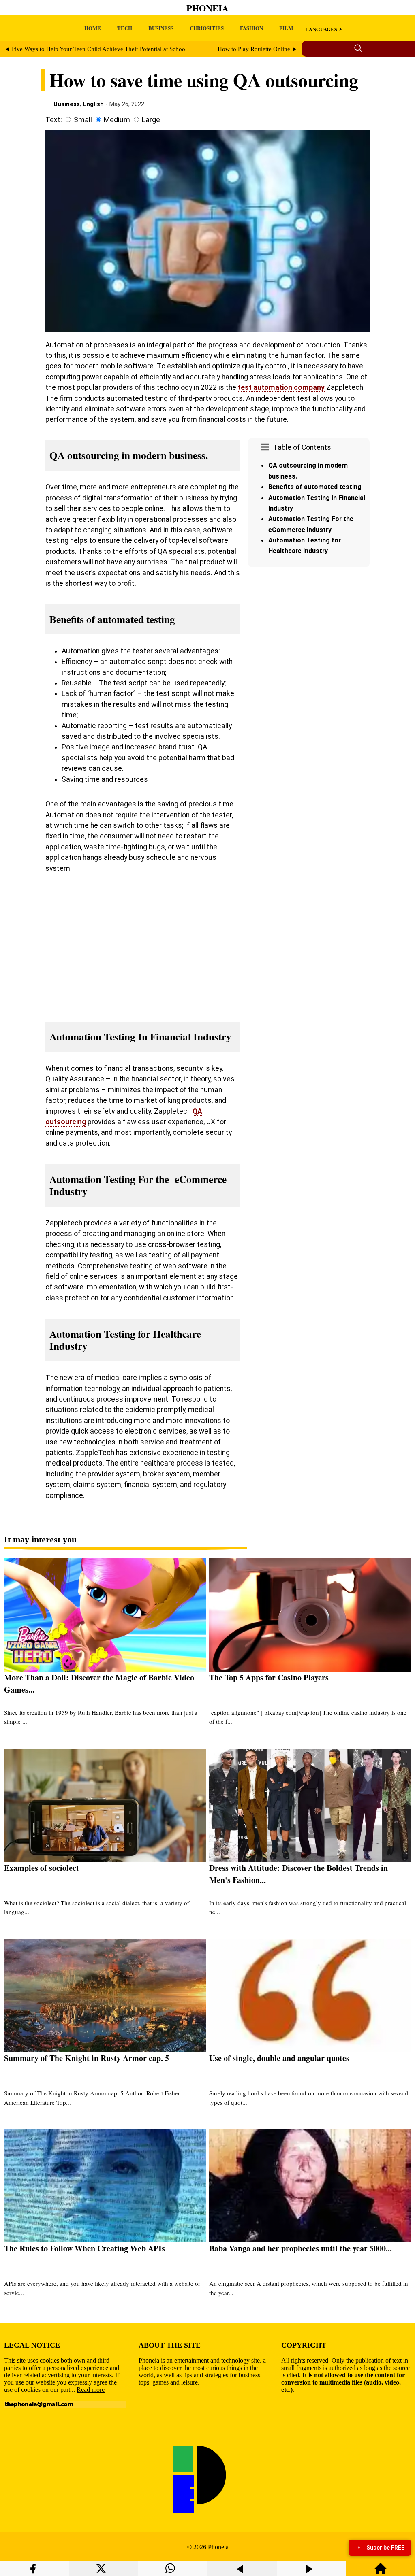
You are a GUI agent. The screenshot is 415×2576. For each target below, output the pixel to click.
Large (151, 120)
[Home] (381, 2572)
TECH (125, 28)
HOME (93, 28)
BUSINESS (161, 28)
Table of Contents (302, 447)
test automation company (281, 387)
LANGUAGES (321, 29)
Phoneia (207, 8)
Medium (117, 120)
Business (67, 104)
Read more (91, 2390)
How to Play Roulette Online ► (258, 49)
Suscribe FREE (385, 2548)
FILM (286, 28)
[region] (309, 639)
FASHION (251, 28)
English (93, 104)
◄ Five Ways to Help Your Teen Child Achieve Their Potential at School (95, 49)
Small (83, 120)
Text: (54, 120)
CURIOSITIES (207, 28)
